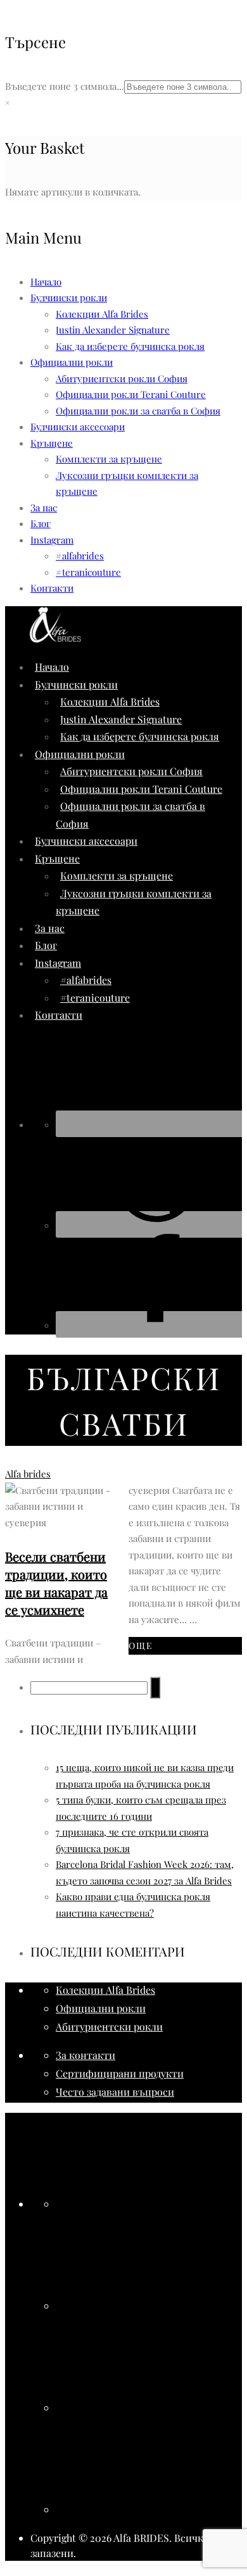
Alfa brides (28, 1474)
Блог (41, 523)
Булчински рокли (69, 297)
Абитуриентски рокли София (122, 378)
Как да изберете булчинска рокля (130, 346)
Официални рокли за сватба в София (138, 411)
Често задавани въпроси (115, 2092)
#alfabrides (80, 556)
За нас (44, 507)
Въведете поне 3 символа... (65, 86)
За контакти (85, 2055)
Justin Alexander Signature (113, 330)
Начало (46, 282)
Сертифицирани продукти (120, 2073)
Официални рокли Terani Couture (131, 394)
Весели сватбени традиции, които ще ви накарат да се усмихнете (56, 1583)
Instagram (52, 540)
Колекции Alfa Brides (102, 314)
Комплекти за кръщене (109, 459)
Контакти (52, 588)
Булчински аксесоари (78, 426)
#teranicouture (88, 572)
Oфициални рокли (72, 362)
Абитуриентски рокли (109, 2026)
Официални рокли (101, 2008)
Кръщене (52, 443)
